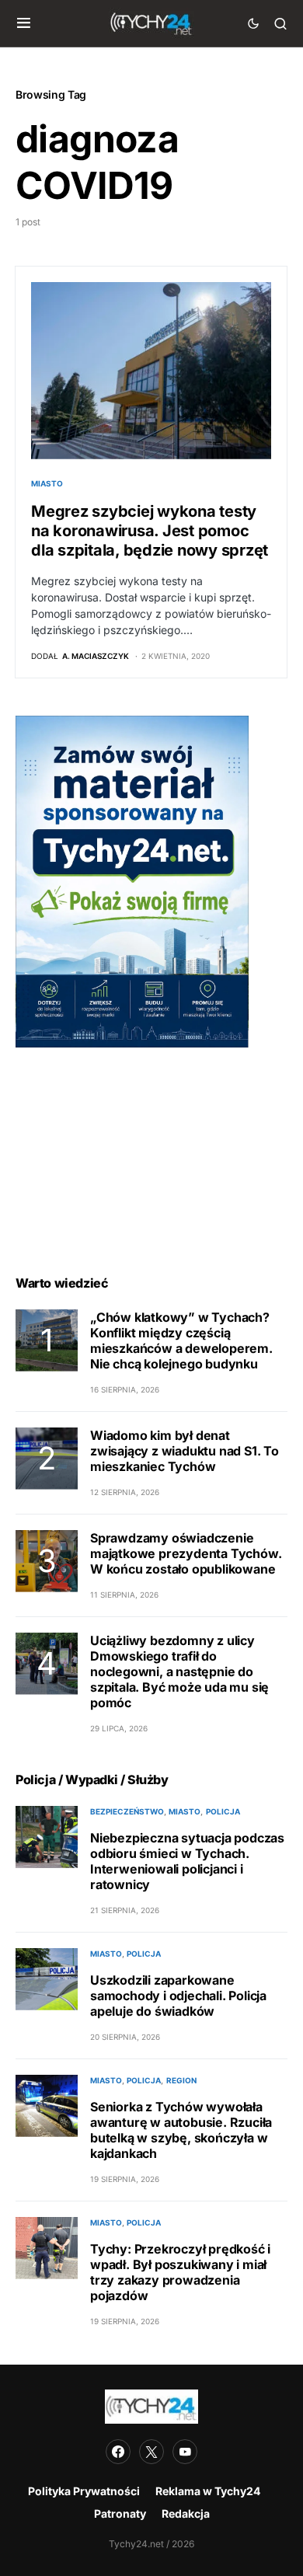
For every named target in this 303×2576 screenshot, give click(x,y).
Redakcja (186, 2513)
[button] (24, 23)
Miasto (47, 483)
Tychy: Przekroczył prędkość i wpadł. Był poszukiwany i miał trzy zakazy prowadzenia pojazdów (180, 2272)
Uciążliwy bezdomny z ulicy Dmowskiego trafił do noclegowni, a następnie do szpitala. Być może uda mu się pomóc (179, 1671)
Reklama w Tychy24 (208, 2491)
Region (181, 2080)
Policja (223, 1811)
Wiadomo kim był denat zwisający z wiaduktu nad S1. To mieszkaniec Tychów (185, 1451)
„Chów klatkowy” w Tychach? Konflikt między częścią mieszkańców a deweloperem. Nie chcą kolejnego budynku (181, 1340)
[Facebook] (118, 2452)
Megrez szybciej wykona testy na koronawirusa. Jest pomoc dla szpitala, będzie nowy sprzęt (150, 531)
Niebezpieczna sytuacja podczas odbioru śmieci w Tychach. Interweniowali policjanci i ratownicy (187, 1861)
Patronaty (120, 2513)
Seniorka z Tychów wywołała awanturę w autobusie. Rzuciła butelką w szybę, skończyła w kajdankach (181, 2130)
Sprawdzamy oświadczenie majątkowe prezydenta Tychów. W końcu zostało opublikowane (186, 1553)
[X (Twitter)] (151, 2452)
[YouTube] (185, 2452)
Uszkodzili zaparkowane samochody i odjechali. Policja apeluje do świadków (178, 1996)
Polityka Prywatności (84, 2491)
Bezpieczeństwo (127, 1811)
